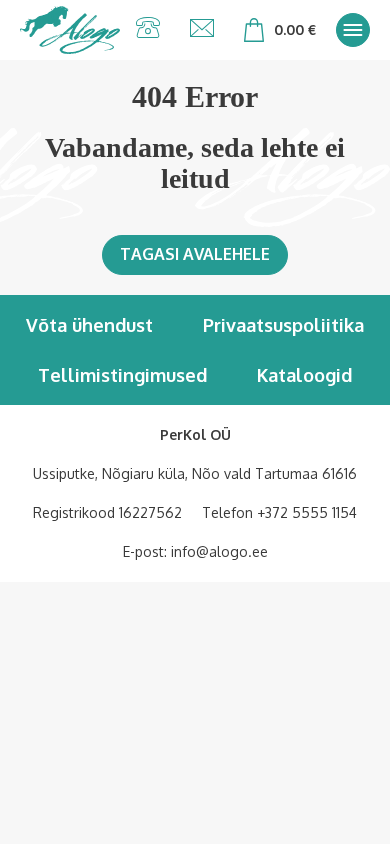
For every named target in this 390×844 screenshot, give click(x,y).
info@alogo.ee (219, 551)
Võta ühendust (89, 325)
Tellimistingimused (122, 375)
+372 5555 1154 (307, 512)
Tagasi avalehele (195, 254)
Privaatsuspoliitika (283, 325)
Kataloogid (304, 375)
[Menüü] (353, 30)
